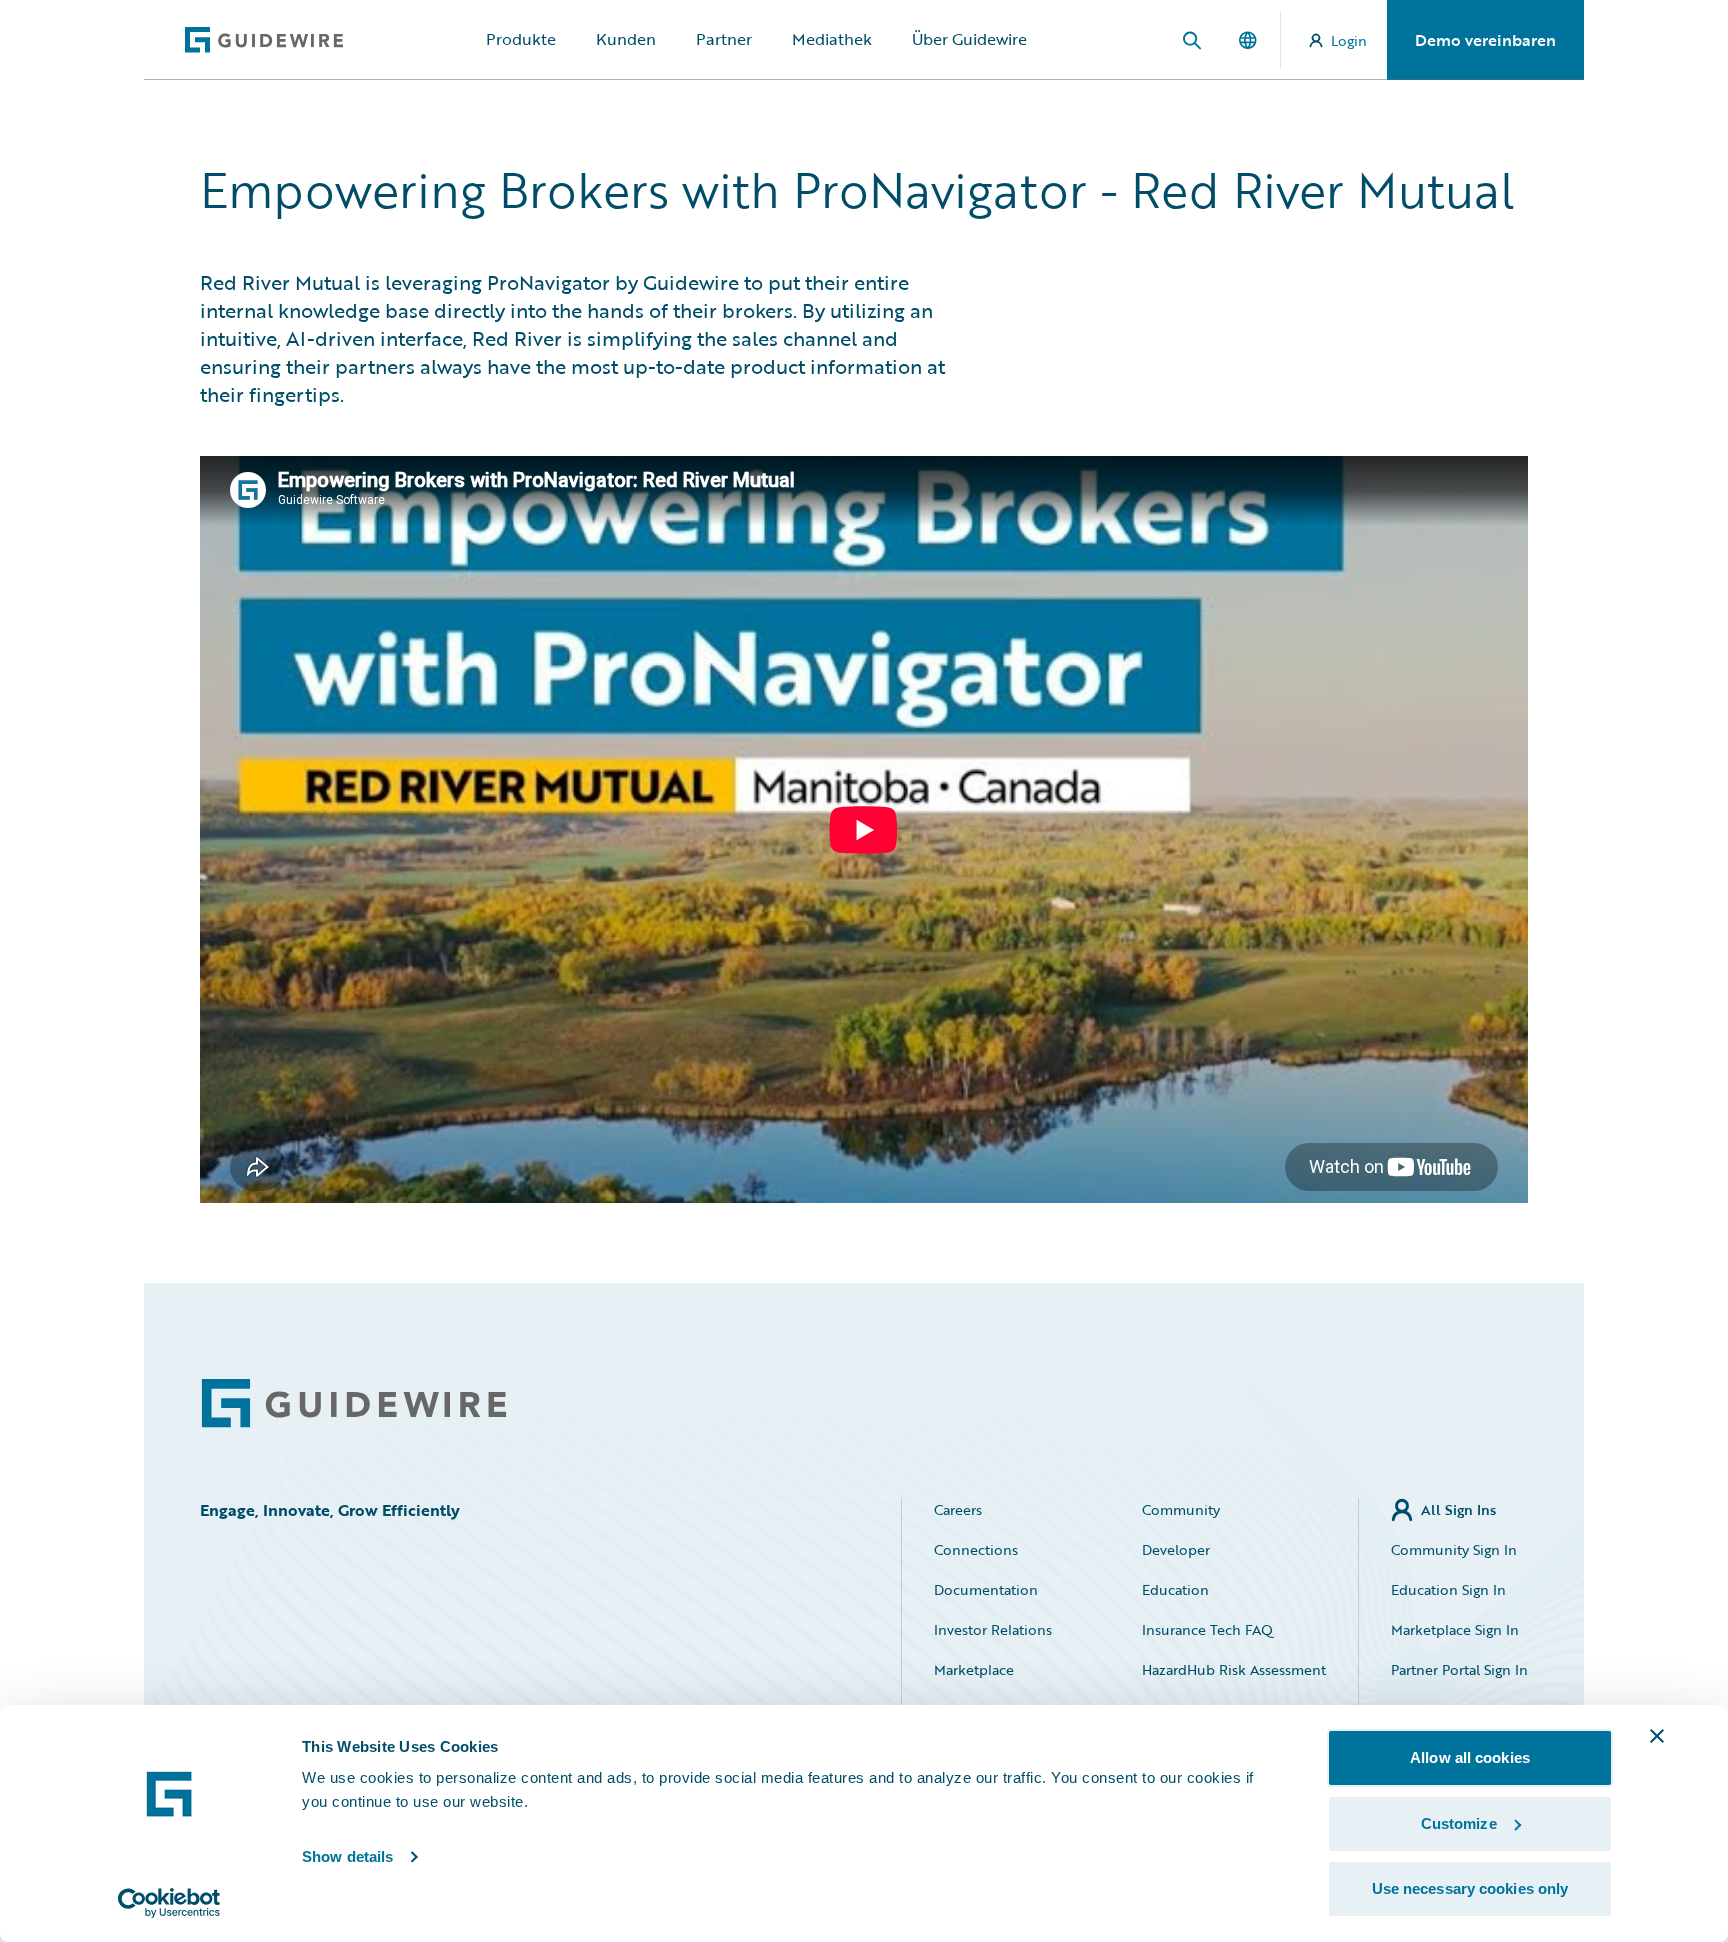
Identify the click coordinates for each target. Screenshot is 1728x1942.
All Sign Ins (1458, 1509)
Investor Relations (993, 1629)
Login (1349, 40)
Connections (976, 1549)
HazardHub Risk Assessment (1234, 1669)
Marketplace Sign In (1455, 1629)
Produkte (521, 39)
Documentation (986, 1589)
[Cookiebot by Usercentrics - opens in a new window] (169, 1903)
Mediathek (832, 39)
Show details (347, 1856)
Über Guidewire (969, 39)
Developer (1176, 1549)
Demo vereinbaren (1485, 40)
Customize (1459, 1823)
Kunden (626, 39)
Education (1175, 1589)
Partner (724, 39)
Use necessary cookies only (1470, 1888)
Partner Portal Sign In (1459, 1669)
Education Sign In (1448, 1589)
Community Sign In (1454, 1549)
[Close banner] (1657, 1736)
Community (1181, 1509)
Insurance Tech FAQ (1207, 1629)
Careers (958, 1509)
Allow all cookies (1470, 1757)
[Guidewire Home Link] (354, 1403)
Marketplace (974, 1669)
